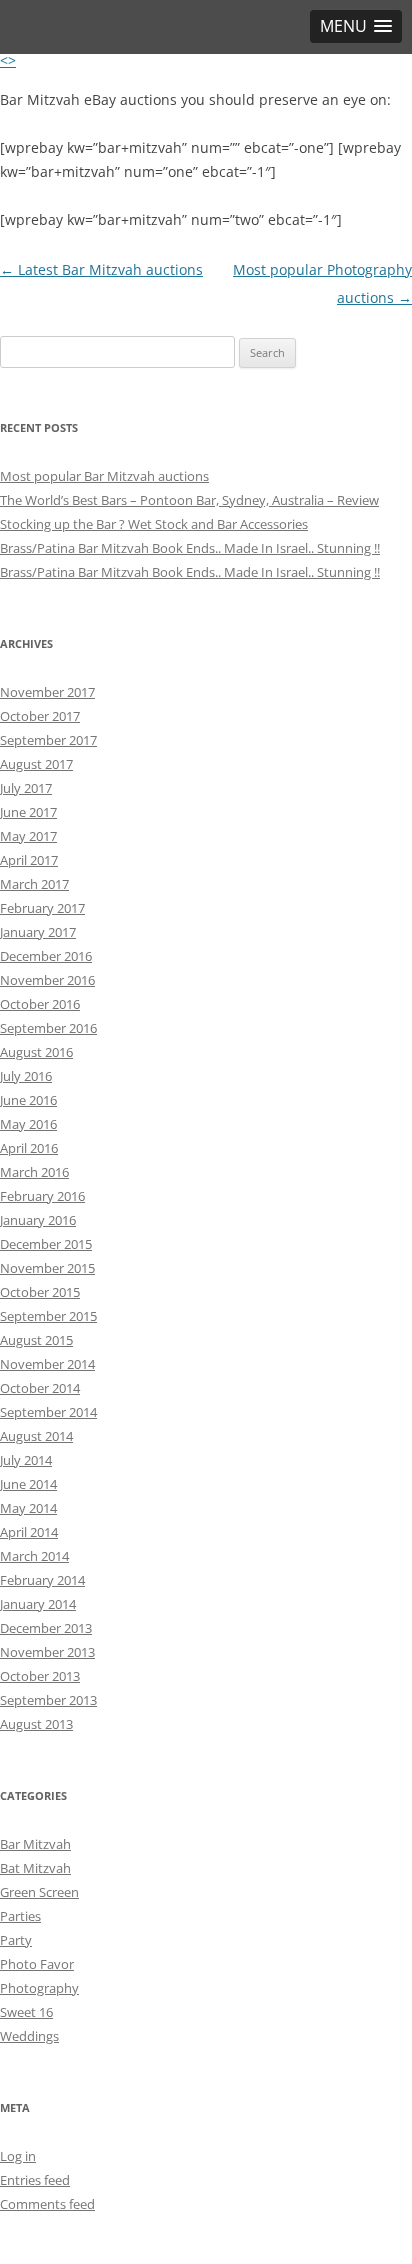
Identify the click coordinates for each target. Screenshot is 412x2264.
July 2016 (26, 1076)
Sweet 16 (26, 2012)
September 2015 (48, 1316)
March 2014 (34, 1556)
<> (8, 60)
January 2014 (38, 1604)
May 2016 (28, 1124)
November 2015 (47, 1268)
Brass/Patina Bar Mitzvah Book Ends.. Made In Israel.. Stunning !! (190, 548)
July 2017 (26, 788)
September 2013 (48, 1700)
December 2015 (46, 1244)
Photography (39, 1988)
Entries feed (35, 2180)
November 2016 (47, 980)
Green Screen (39, 1892)
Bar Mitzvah (35, 1844)
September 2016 (48, 1028)
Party (16, 1940)
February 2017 (42, 908)
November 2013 (47, 1652)
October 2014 (40, 1388)
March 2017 (34, 884)
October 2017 (40, 716)
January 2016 (38, 1220)
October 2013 (40, 1676)
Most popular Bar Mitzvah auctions (104, 476)
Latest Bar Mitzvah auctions (101, 269)
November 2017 (47, 692)
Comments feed (47, 2204)
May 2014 (28, 1508)
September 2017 (48, 740)
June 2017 (28, 812)
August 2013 (36, 1724)
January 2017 (38, 932)
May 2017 (28, 836)
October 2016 (40, 1004)
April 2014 (29, 1532)
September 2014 (48, 1412)
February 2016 (42, 1196)
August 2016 (36, 1052)
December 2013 (46, 1628)
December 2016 (46, 956)
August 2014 (36, 1436)
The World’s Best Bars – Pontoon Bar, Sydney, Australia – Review (189, 500)
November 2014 (47, 1364)
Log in (18, 2156)
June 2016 (28, 1100)
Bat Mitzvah (35, 1868)
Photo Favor (37, 1964)
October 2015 (40, 1292)
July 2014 (26, 1460)
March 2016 (34, 1172)
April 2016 (29, 1148)
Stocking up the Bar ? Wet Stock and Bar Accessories (154, 524)
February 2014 (42, 1580)
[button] (356, 26)
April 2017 (29, 860)
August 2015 (36, 1340)
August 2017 (36, 764)
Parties (20, 1916)
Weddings (29, 2036)
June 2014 (28, 1484)
